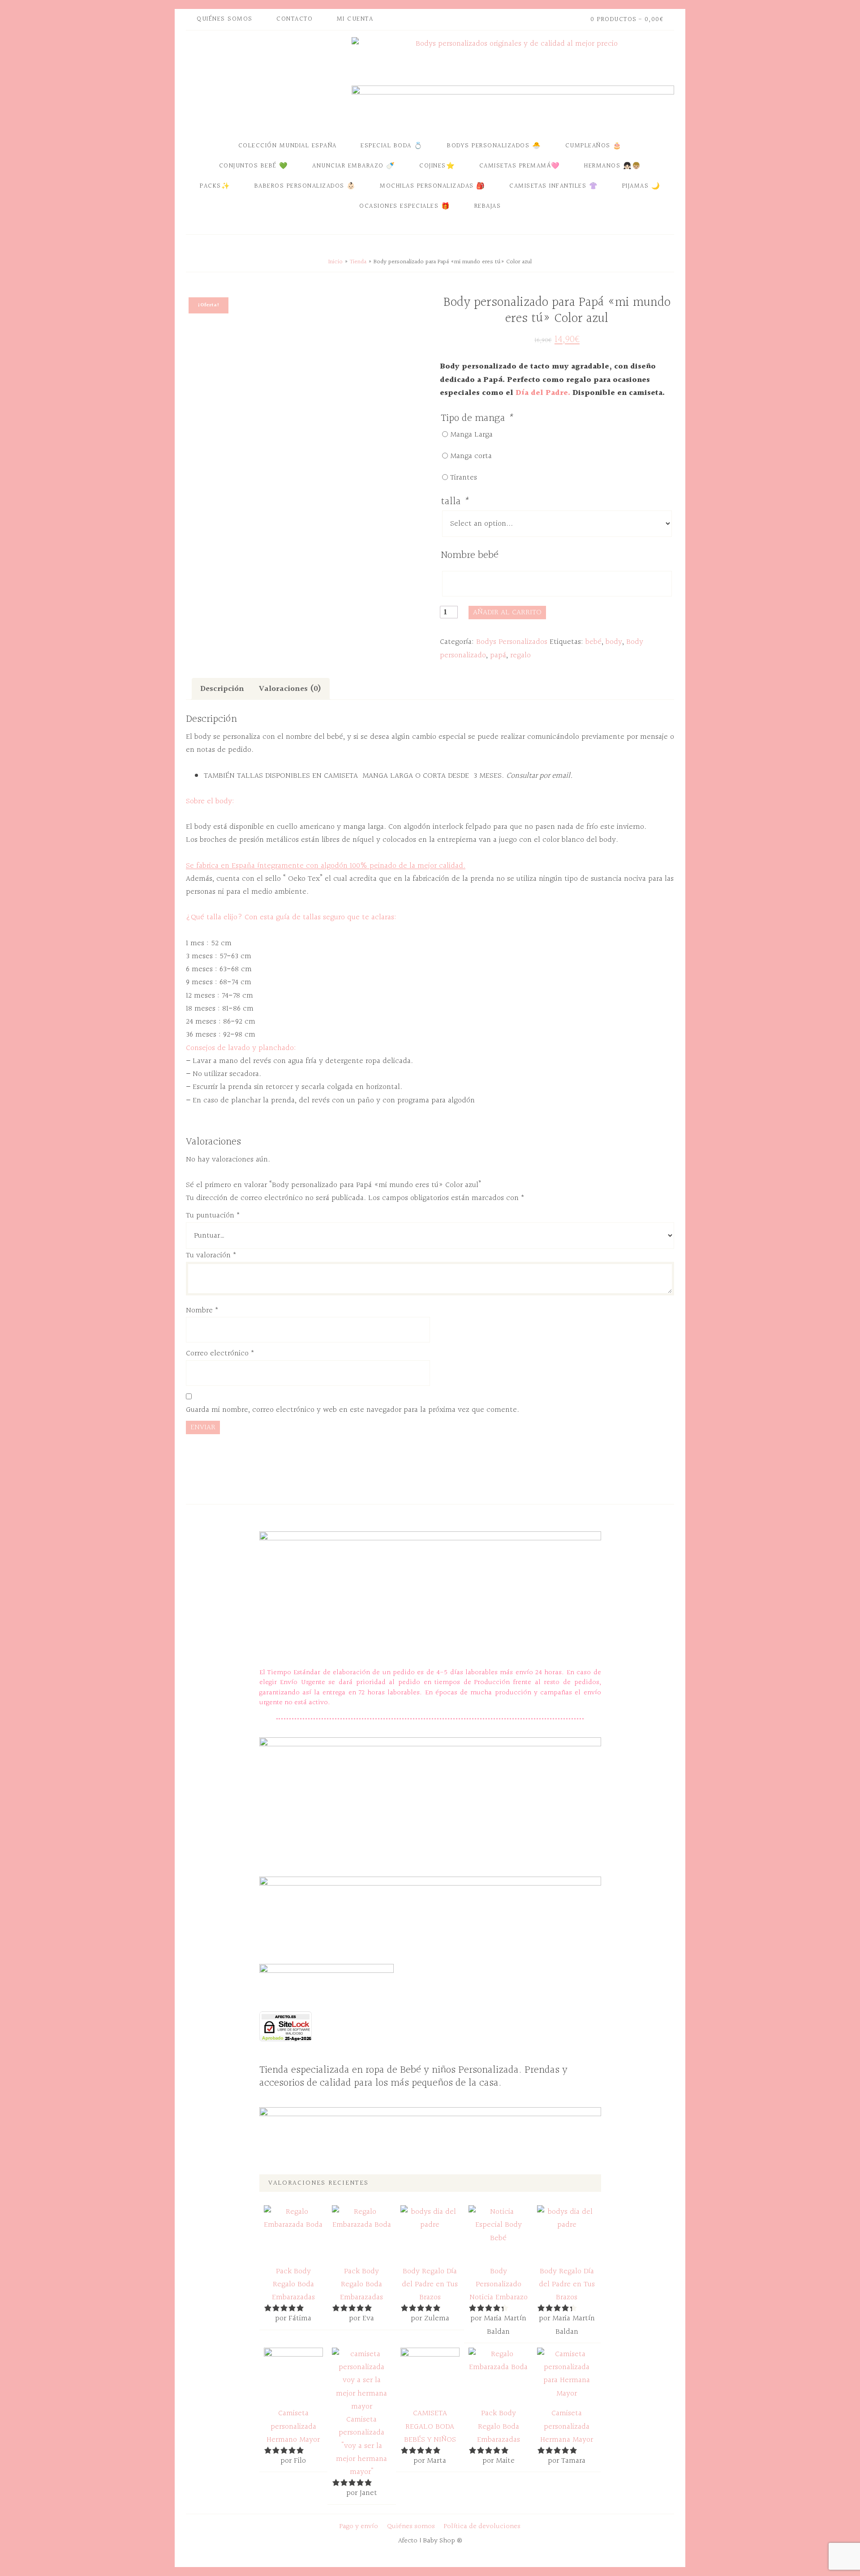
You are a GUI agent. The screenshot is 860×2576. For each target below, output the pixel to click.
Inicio (335, 262)
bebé (593, 642)
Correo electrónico (220, 1353)
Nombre (202, 1310)
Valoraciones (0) (290, 689)
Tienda (358, 262)
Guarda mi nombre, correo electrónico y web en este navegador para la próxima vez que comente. (353, 1410)
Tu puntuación (213, 1215)
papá (498, 655)
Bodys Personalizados (512, 642)
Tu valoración (211, 1255)
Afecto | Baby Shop (267, 82)
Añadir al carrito (507, 612)
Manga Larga (471, 435)
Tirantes (464, 478)
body (614, 642)
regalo (520, 655)
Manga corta (471, 456)
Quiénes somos (411, 2527)
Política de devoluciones (482, 2527)
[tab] (222, 689)
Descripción (222, 689)
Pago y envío (359, 2527)
